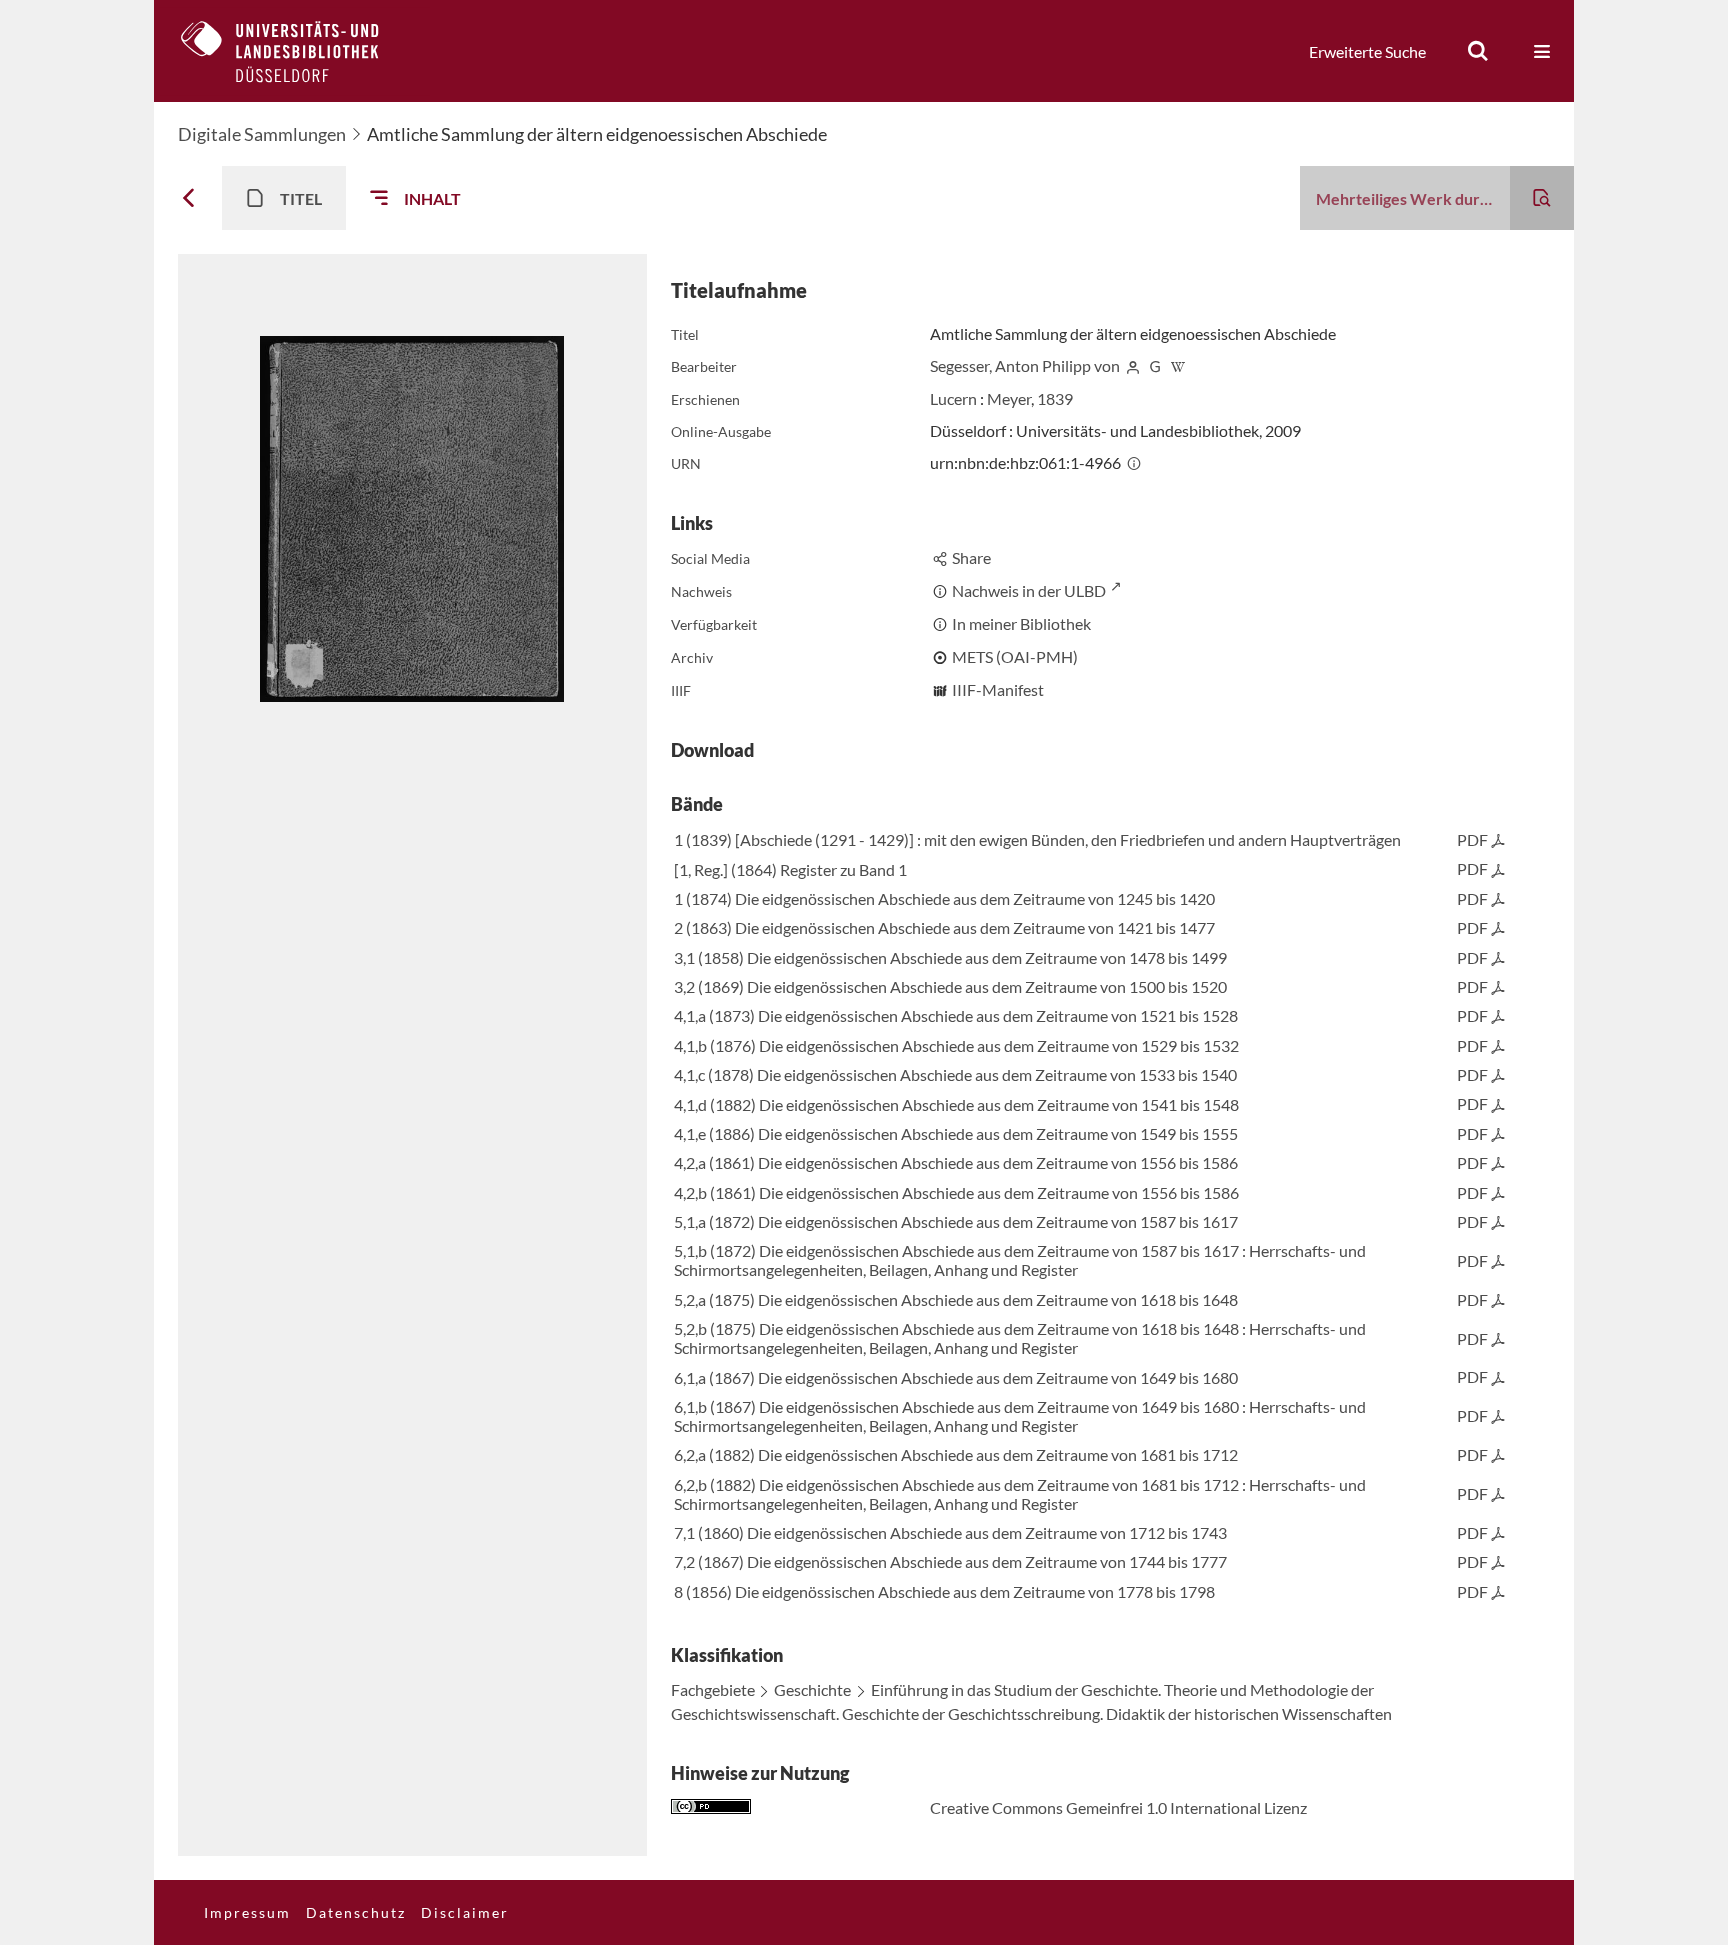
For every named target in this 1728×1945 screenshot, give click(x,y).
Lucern (953, 398)
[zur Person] (1133, 365)
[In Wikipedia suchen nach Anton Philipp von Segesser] (1178, 365)
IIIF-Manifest (998, 689)
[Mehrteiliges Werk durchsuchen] (1542, 198)
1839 (1055, 398)
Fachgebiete (713, 1689)
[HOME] (295, 51)
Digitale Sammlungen (262, 134)
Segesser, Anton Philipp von (1025, 365)
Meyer (1009, 398)
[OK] (1478, 51)
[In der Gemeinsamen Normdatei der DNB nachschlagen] (1155, 365)
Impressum (247, 1912)
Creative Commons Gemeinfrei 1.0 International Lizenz (1118, 1807)
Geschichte (812, 1689)
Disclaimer (465, 1912)
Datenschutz (356, 1912)
